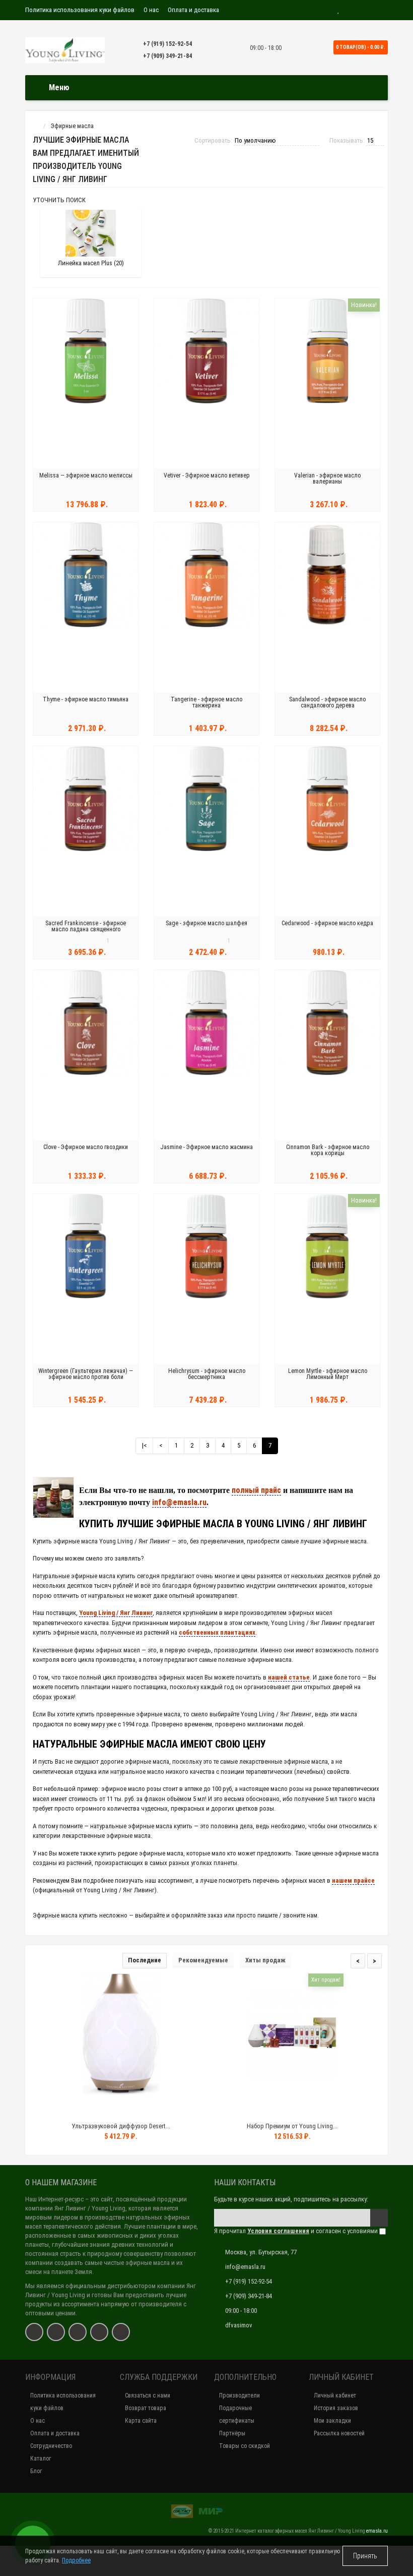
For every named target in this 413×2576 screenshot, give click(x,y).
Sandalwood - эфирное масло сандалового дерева (327, 702)
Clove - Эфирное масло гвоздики (86, 1147)
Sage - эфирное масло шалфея (206, 923)
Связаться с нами (148, 2395)
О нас (151, 10)
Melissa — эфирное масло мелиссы (86, 475)
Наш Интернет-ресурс (54, 2199)
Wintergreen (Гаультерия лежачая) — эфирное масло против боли (86, 1374)
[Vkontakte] (34, 2332)
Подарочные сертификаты (237, 2414)
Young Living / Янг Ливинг (116, 1613)
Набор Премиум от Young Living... (292, 2126)
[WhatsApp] (78, 2332)
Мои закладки (332, 2421)
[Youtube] (56, 2332)
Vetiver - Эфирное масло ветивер (207, 475)
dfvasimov (239, 2325)
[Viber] (121, 2332)
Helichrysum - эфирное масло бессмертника (207, 1374)
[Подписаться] (379, 2218)
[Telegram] (99, 2332)
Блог (36, 2471)
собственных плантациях (217, 1632)
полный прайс (256, 1490)
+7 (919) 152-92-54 (167, 44)
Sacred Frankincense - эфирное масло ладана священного (86, 926)
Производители (239, 2395)
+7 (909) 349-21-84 (167, 56)
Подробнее (76, 2560)
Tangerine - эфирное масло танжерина (206, 702)
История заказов (336, 2408)
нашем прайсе (353, 1880)
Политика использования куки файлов (80, 10)
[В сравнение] (144, 2108)
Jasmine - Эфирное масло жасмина (206, 1147)
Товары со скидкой (245, 2446)
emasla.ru (377, 2531)
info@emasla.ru (179, 1502)
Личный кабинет (335, 2395)
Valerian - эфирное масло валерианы (327, 478)
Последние (145, 1960)
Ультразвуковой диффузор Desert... (121, 2126)
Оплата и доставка (193, 10)
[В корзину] (97, 2108)
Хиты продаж (265, 1960)
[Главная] (35, 126)
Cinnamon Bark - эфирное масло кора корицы (328, 1150)
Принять (365, 2556)
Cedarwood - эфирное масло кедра (327, 923)
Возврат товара (146, 2408)
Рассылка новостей (339, 2433)
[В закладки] (120, 2108)
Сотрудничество (51, 2446)
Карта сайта (141, 2421)
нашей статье (289, 1677)
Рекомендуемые (203, 1960)
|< (144, 1445)
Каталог (41, 2459)
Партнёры (232, 2433)
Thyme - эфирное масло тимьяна (86, 699)
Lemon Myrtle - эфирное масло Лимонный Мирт (328, 1374)
